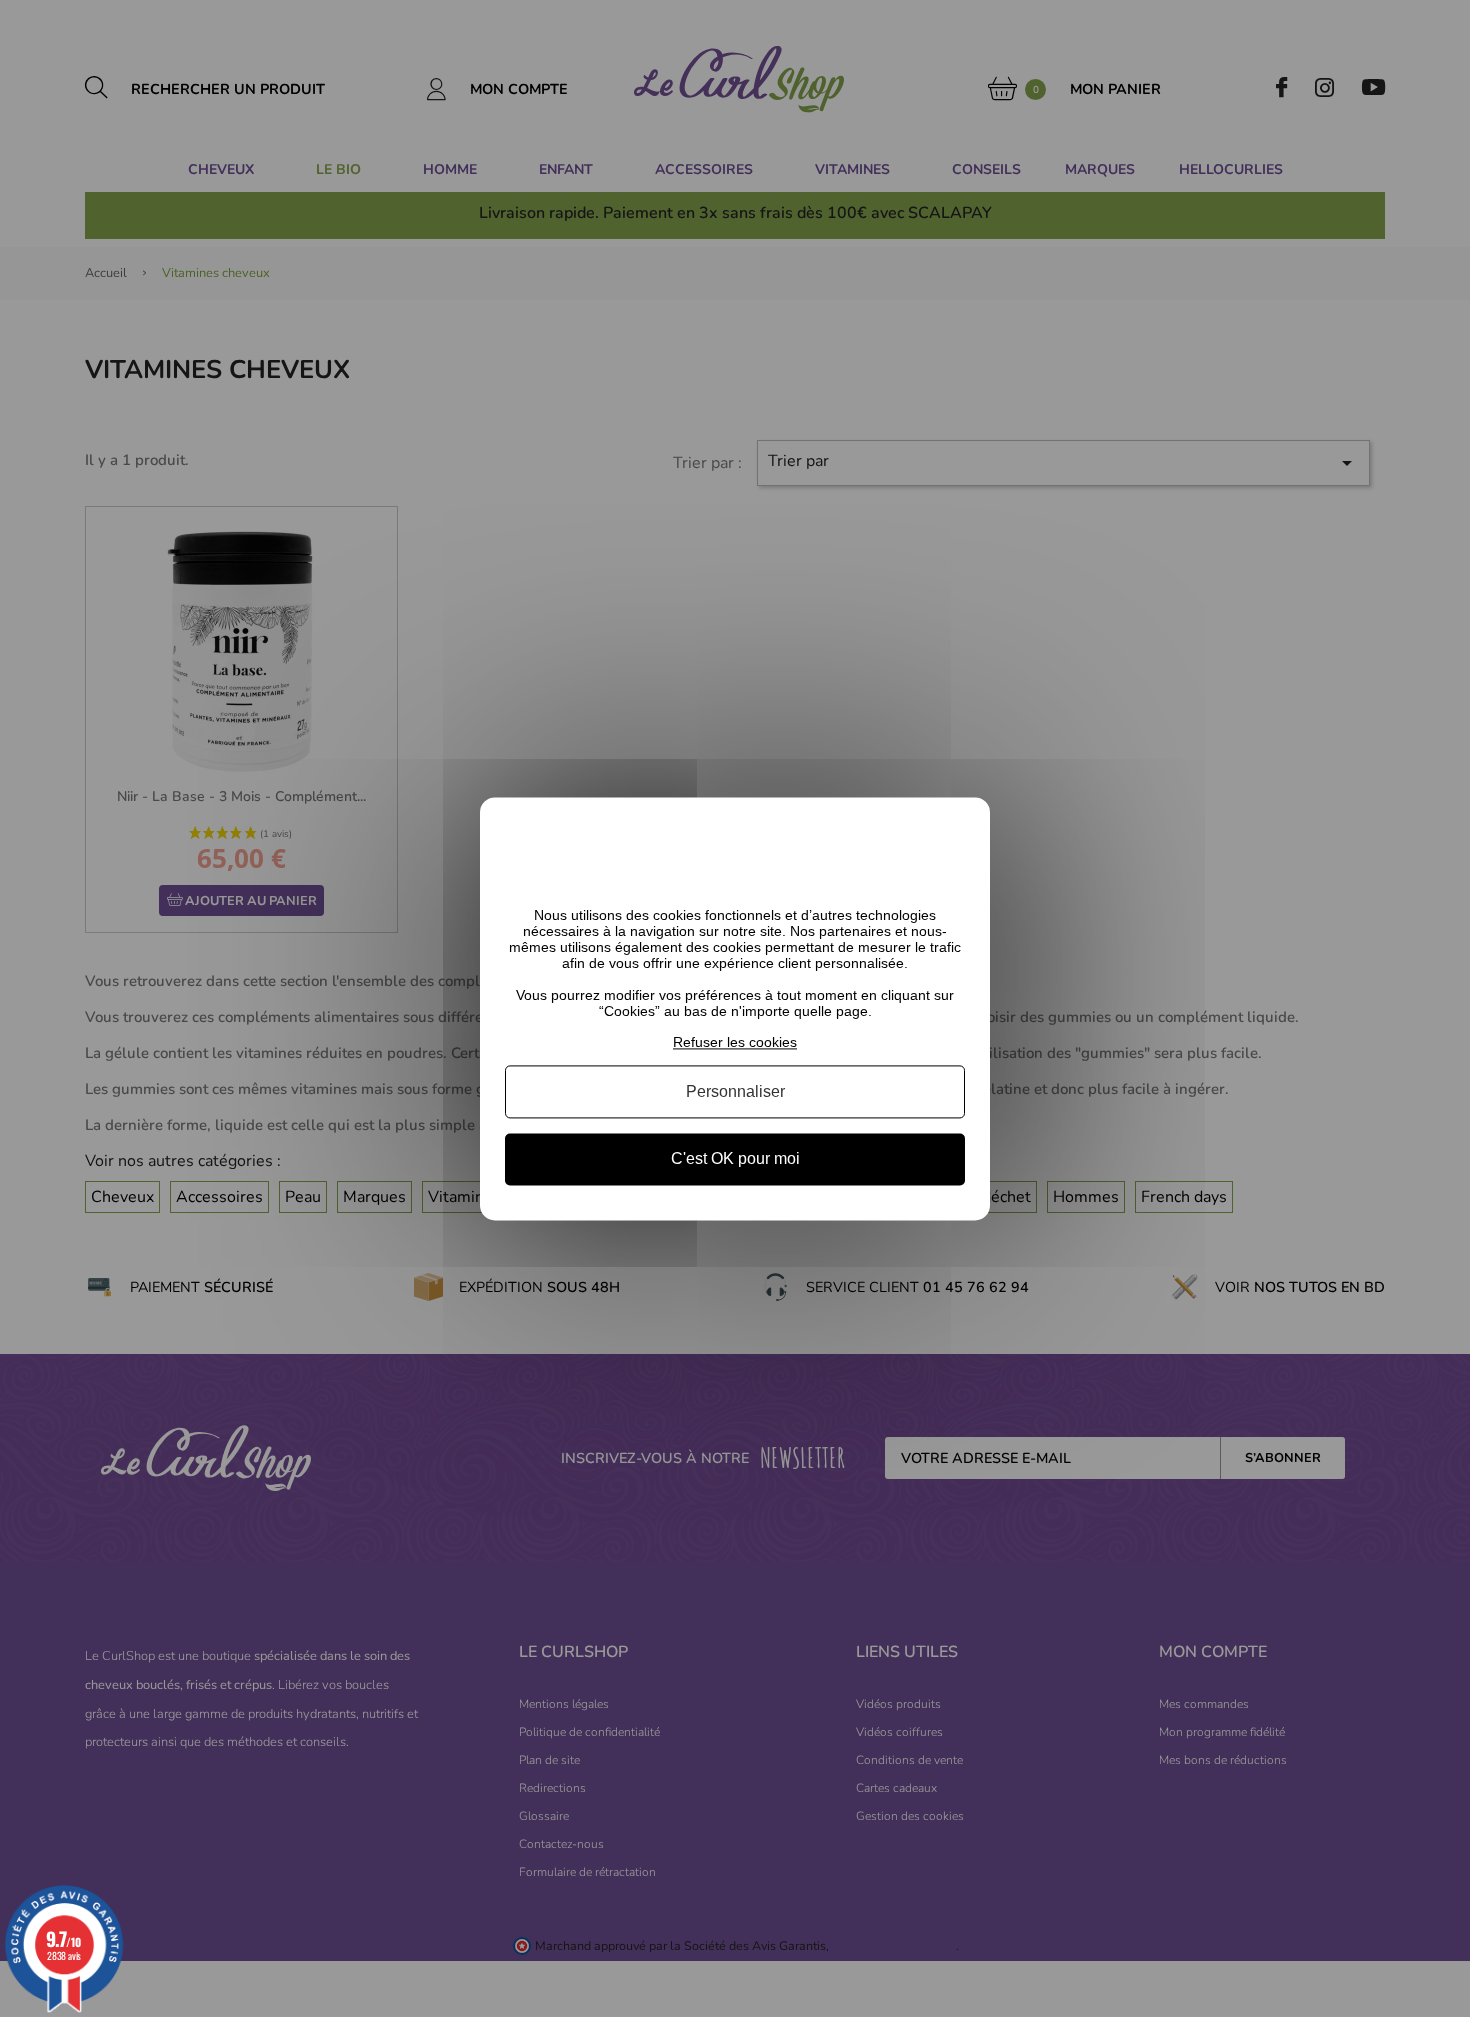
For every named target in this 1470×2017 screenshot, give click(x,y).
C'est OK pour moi (735, 1159)
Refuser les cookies (735, 1042)
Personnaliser (735, 1092)
